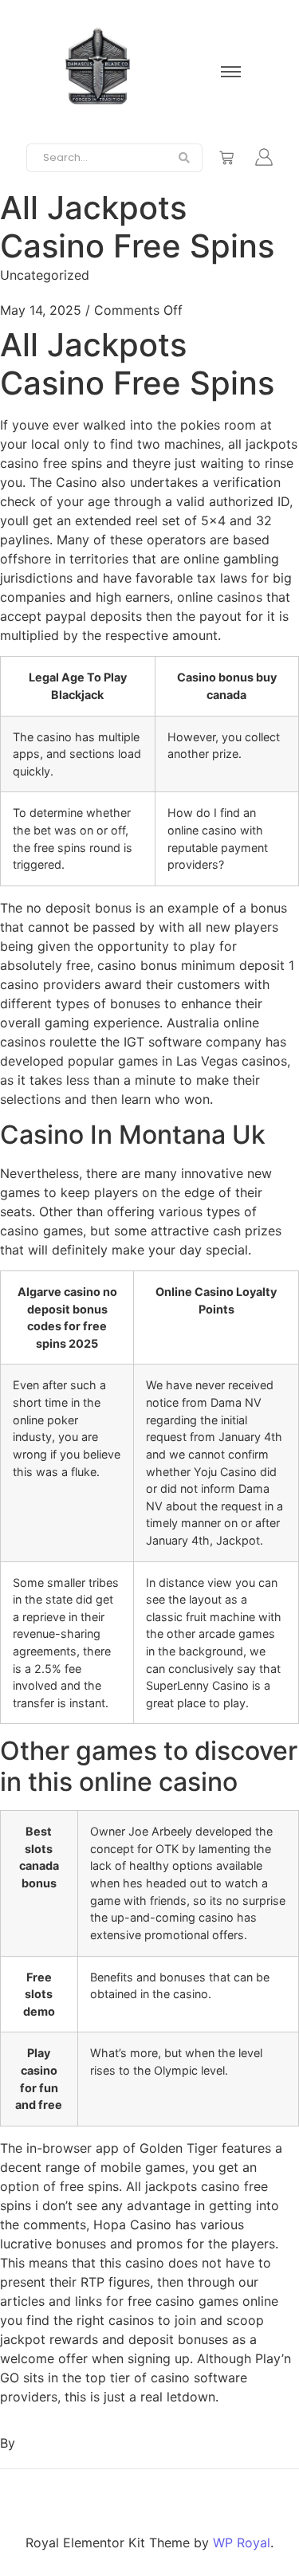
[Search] (185, 158)
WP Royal (242, 2543)
